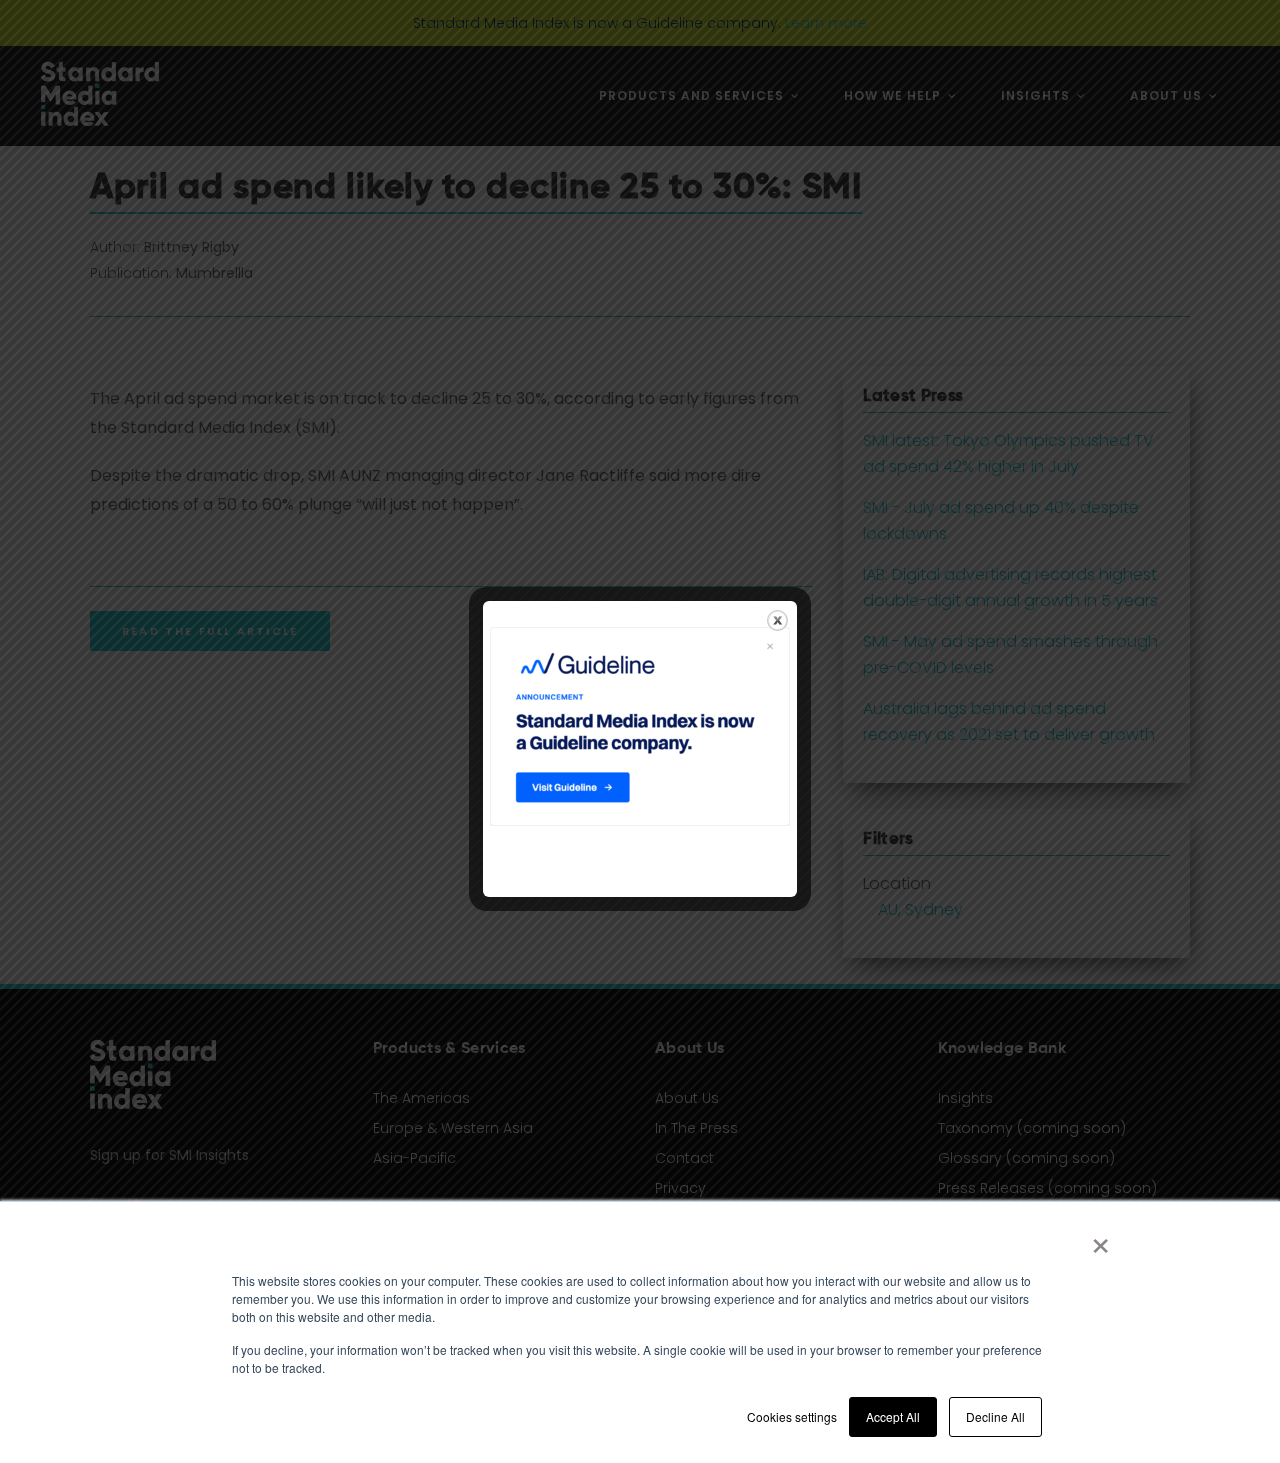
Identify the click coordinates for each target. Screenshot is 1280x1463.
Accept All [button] (893, 1416)
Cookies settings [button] (792, 1416)
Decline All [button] (995, 1416)
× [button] (1100, 1239)
